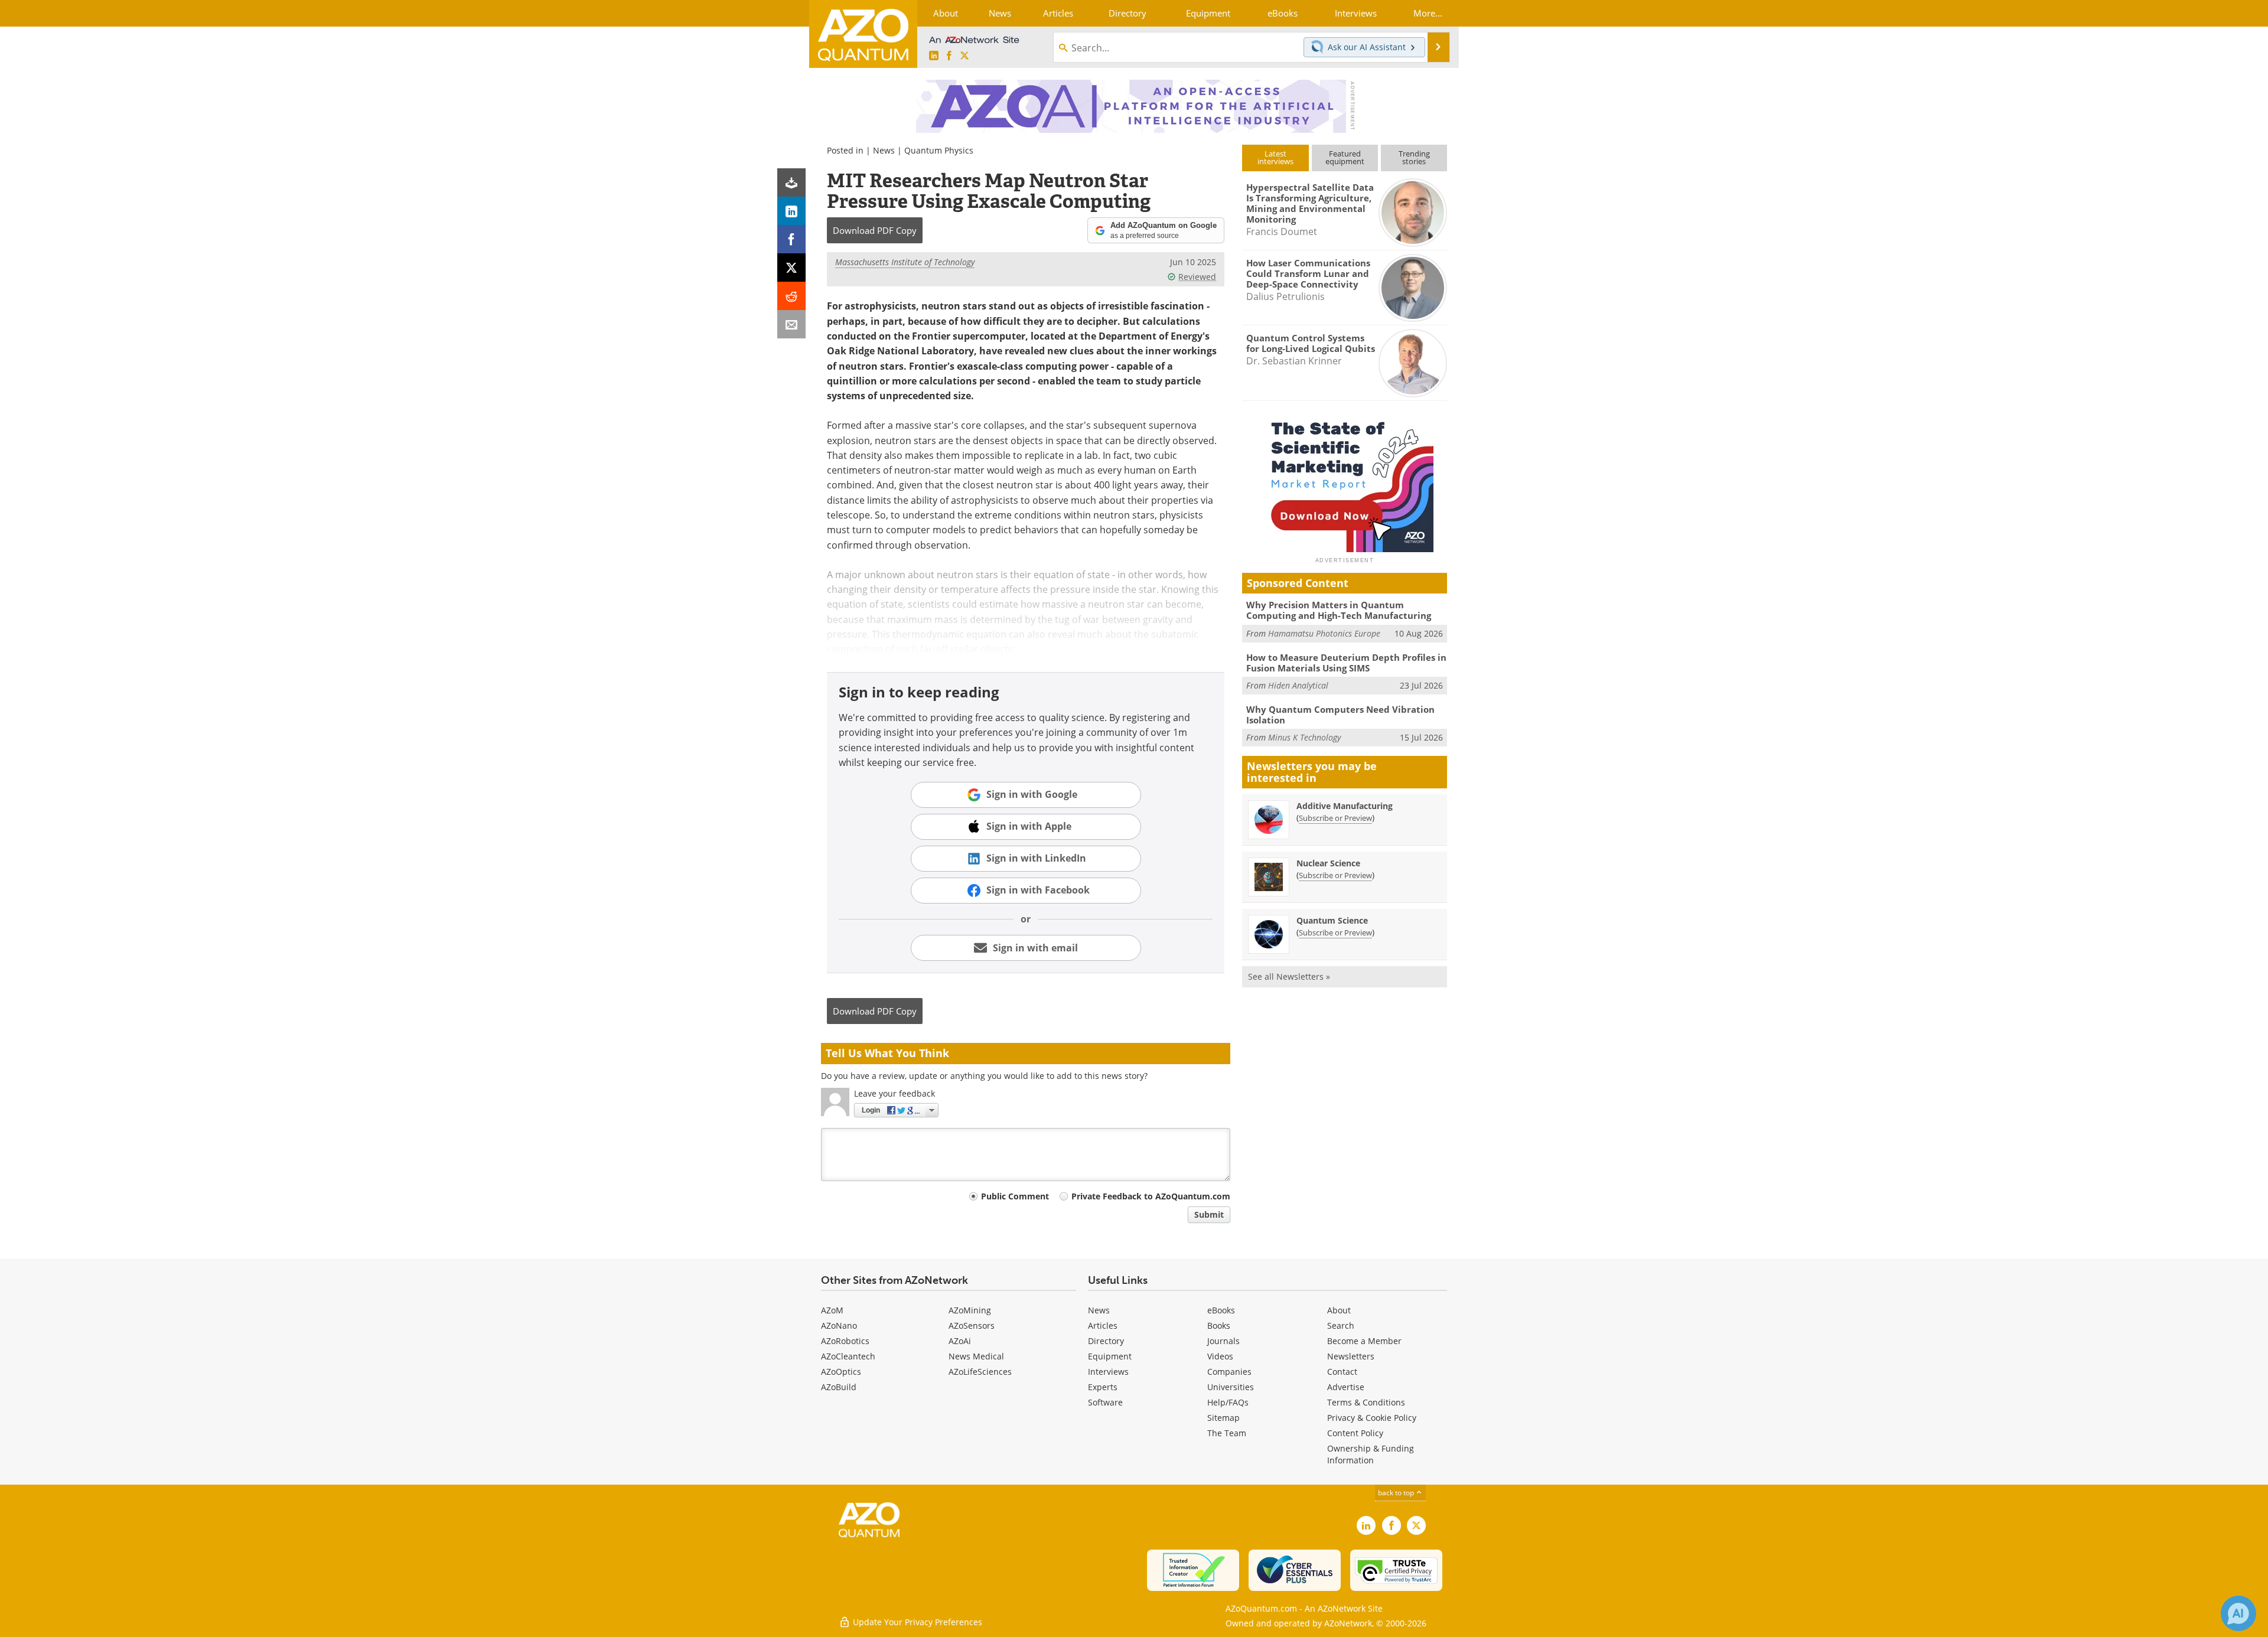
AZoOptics (841, 1372)
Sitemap (1223, 1418)
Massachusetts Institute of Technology (905, 262)
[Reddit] (791, 296)
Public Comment (1015, 1196)
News (884, 150)
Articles (1103, 1325)
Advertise (1346, 1387)
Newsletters (1351, 1356)
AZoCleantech (848, 1356)
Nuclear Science (1328, 863)
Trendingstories (1414, 157)
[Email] (791, 324)
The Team (1227, 1433)
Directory (1106, 1341)
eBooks (1221, 1310)
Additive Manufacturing (1345, 806)
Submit (1209, 1214)
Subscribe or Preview (1335, 818)
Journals (1223, 1341)
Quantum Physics (939, 150)
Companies (1229, 1372)
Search (1341, 1325)
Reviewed (1197, 277)
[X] (791, 268)
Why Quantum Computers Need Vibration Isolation (1340, 715)
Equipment (1110, 1356)
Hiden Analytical (1298, 685)
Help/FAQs (1228, 1402)
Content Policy (1355, 1433)
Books (1219, 1325)
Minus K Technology (1304, 737)
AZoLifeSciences (980, 1372)
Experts (1103, 1387)
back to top (1397, 1493)
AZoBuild (839, 1387)
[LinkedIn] (791, 211)
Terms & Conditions (1366, 1402)
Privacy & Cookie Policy (1372, 1418)
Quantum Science (1332, 920)
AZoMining (970, 1310)
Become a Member (1364, 1341)
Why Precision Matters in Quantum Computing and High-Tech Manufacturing (1339, 610)
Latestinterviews (1275, 157)
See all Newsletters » (1289, 976)
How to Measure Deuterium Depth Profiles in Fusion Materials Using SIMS (1346, 663)
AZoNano (839, 1325)
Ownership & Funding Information (1371, 1454)
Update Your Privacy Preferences (916, 1622)
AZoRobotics (845, 1341)
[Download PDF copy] (791, 182)
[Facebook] (791, 239)
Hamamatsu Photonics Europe (1324, 633)
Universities (1231, 1387)
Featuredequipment (1345, 157)
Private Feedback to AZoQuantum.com (1151, 1196)
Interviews (1108, 1372)
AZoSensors (972, 1325)
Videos (1220, 1356)
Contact (1342, 1372)
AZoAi (960, 1341)
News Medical (976, 1356)
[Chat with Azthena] (2238, 1613)
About (1339, 1310)
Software (1105, 1402)
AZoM (832, 1310)
